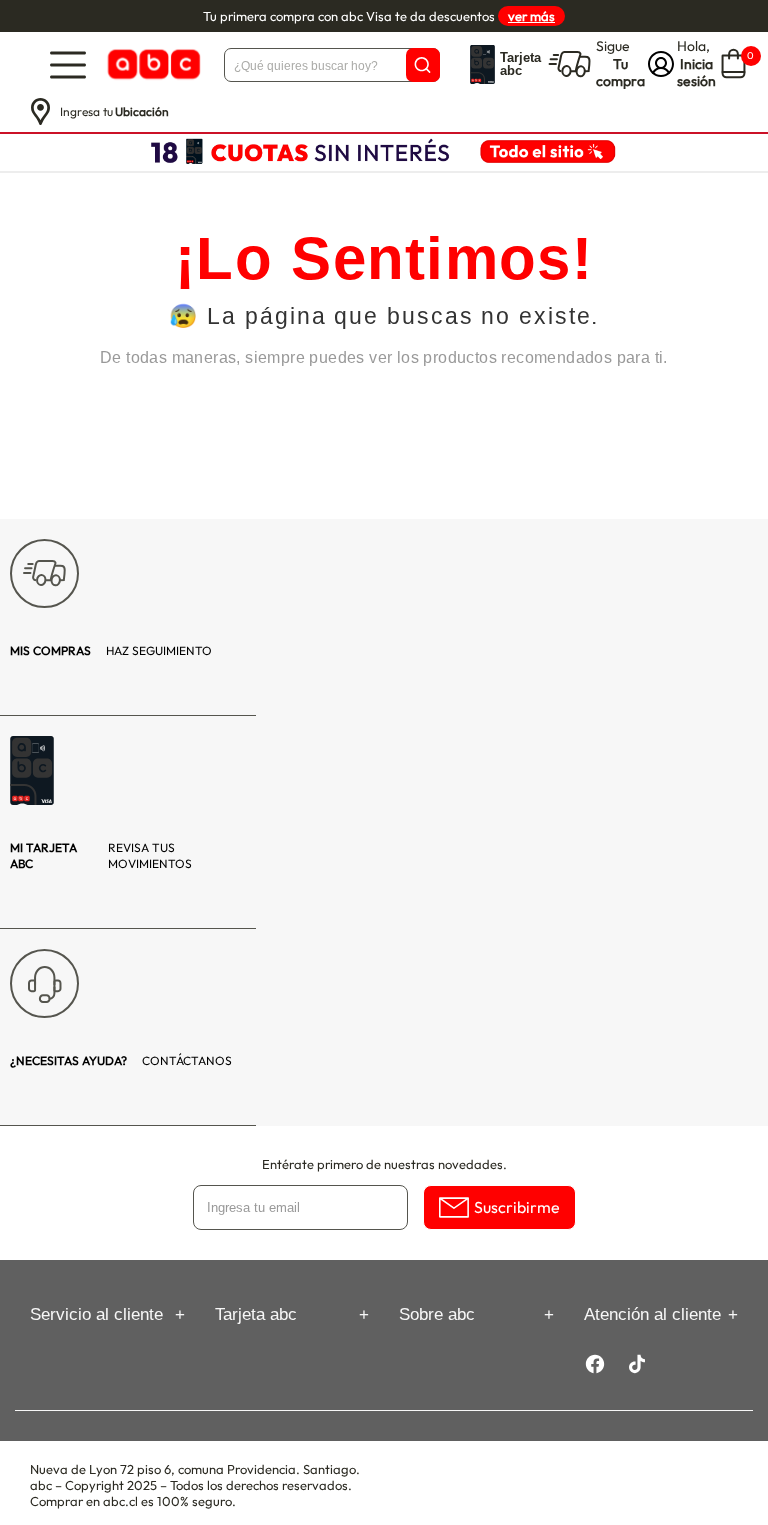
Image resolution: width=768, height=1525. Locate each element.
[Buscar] (423, 65)
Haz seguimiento (111, 650)
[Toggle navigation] (68, 64)
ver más (531, 16)
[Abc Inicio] (152, 64)
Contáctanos (121, 1060)
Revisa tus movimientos (101, 855)
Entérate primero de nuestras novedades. (384, 1164)
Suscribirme (517, 1207)
